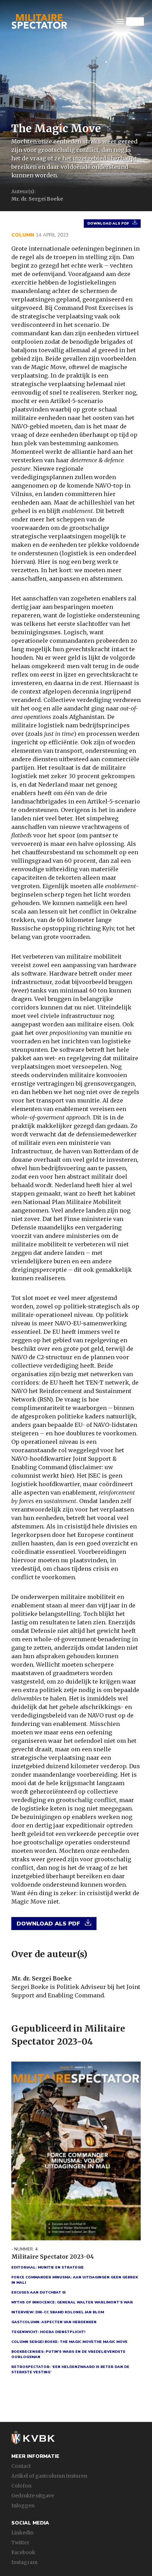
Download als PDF (108, 224)
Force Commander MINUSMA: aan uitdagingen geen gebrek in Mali (75, 2280)
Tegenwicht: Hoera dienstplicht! (48, 2332)
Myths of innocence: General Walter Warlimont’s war (72, 2302)
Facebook (23, 2552)
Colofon (21, 2486)
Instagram (24, 2562)
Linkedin (22, 2533)
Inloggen (23, 2505)
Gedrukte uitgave (33, 2496)
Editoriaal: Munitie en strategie (48, 2267)
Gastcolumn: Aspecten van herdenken (54, 2322)
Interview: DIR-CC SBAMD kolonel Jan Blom (58, 2312)
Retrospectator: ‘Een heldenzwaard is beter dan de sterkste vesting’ (70, 2370)
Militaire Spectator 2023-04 (53, 2257)
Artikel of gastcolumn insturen (49, 2476)
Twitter (20, 2543)
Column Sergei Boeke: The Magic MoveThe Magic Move (69, 2342)
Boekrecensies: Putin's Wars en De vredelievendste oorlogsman (68, 2354)
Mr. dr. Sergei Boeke (42, 1978)
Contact (21, 2466)
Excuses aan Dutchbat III (38, 2293)
